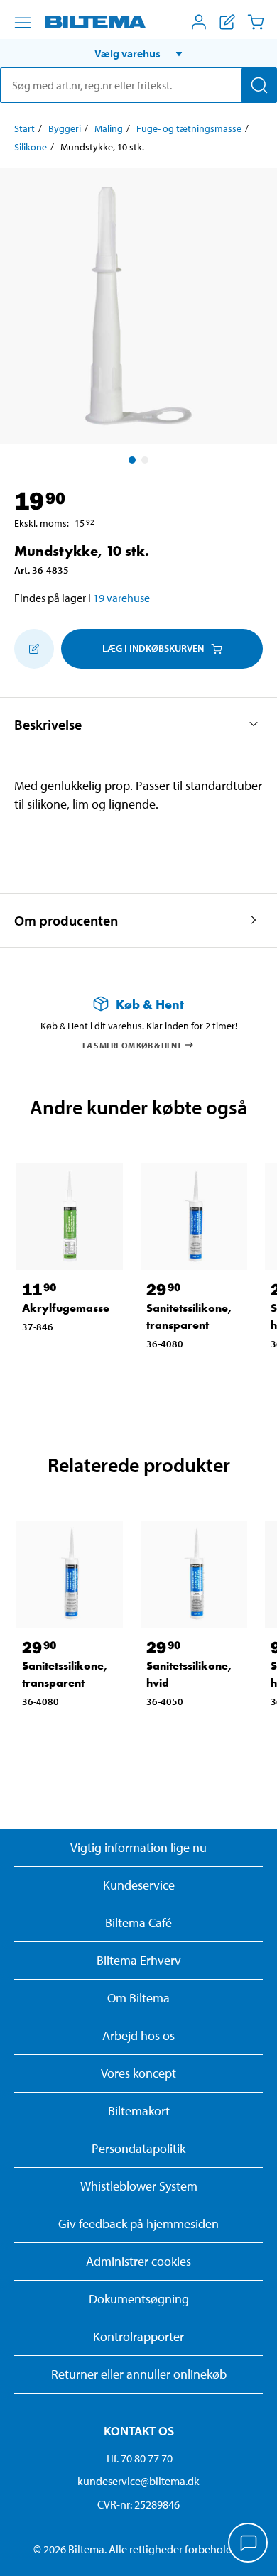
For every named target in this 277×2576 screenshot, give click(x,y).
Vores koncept (138, 2073)
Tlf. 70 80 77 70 (139, 2458)
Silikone (31, 147)
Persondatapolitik (138, 2148)
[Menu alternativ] (23, 23)
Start (25, 128)
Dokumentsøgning (139, 2299)
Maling (109, 128)
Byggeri (65, 128)
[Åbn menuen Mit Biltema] (199, 22)
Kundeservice (139, 1885)
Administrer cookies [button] (138, 2261)
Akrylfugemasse (66, 1308)
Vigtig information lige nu (138, 1847)
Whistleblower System (139, 2186)
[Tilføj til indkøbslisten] (34, 649)
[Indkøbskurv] (256, 22)
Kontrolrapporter (138, 2336)
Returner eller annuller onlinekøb (139, 2374)
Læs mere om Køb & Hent (132, 1045)
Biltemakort (139, 2111)
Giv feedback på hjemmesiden (138, 2224)
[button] (138, 53)
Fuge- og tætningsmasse (189, 128)
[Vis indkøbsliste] (227, 22)
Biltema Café (138, 1923)
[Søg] (259, 85)
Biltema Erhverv (139, 1960)
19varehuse (121, 598)
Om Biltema (138, 1998)
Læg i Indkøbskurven (153, 648)
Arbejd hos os (138, 2035)
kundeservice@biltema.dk (138, 2481)
